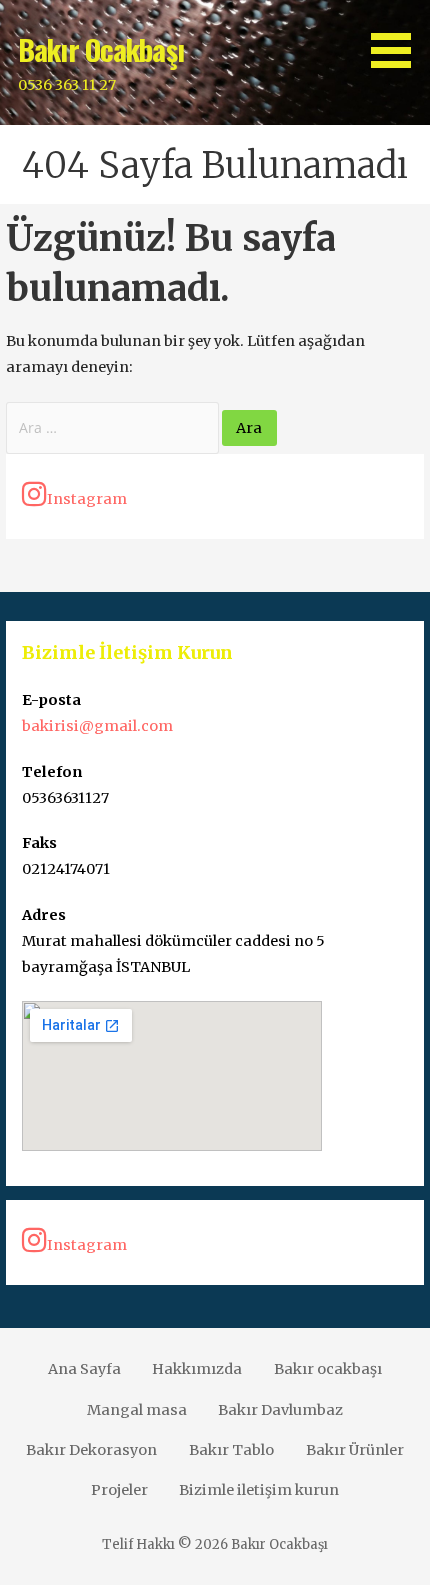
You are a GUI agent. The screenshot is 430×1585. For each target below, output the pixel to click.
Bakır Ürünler (355, 1450)
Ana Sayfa (84, 1369)
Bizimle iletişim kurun (259, 1490)
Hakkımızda (197, 1369)
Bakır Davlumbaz (280, 1410)
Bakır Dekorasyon (91, 1450)
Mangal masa (137, 1410)
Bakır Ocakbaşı (101, 49)
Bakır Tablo (231, 1450)
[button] (398, 37)
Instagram (87, 499)
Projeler (119, 1490)
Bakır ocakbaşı (328, 1369)
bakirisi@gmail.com (97, 726)
